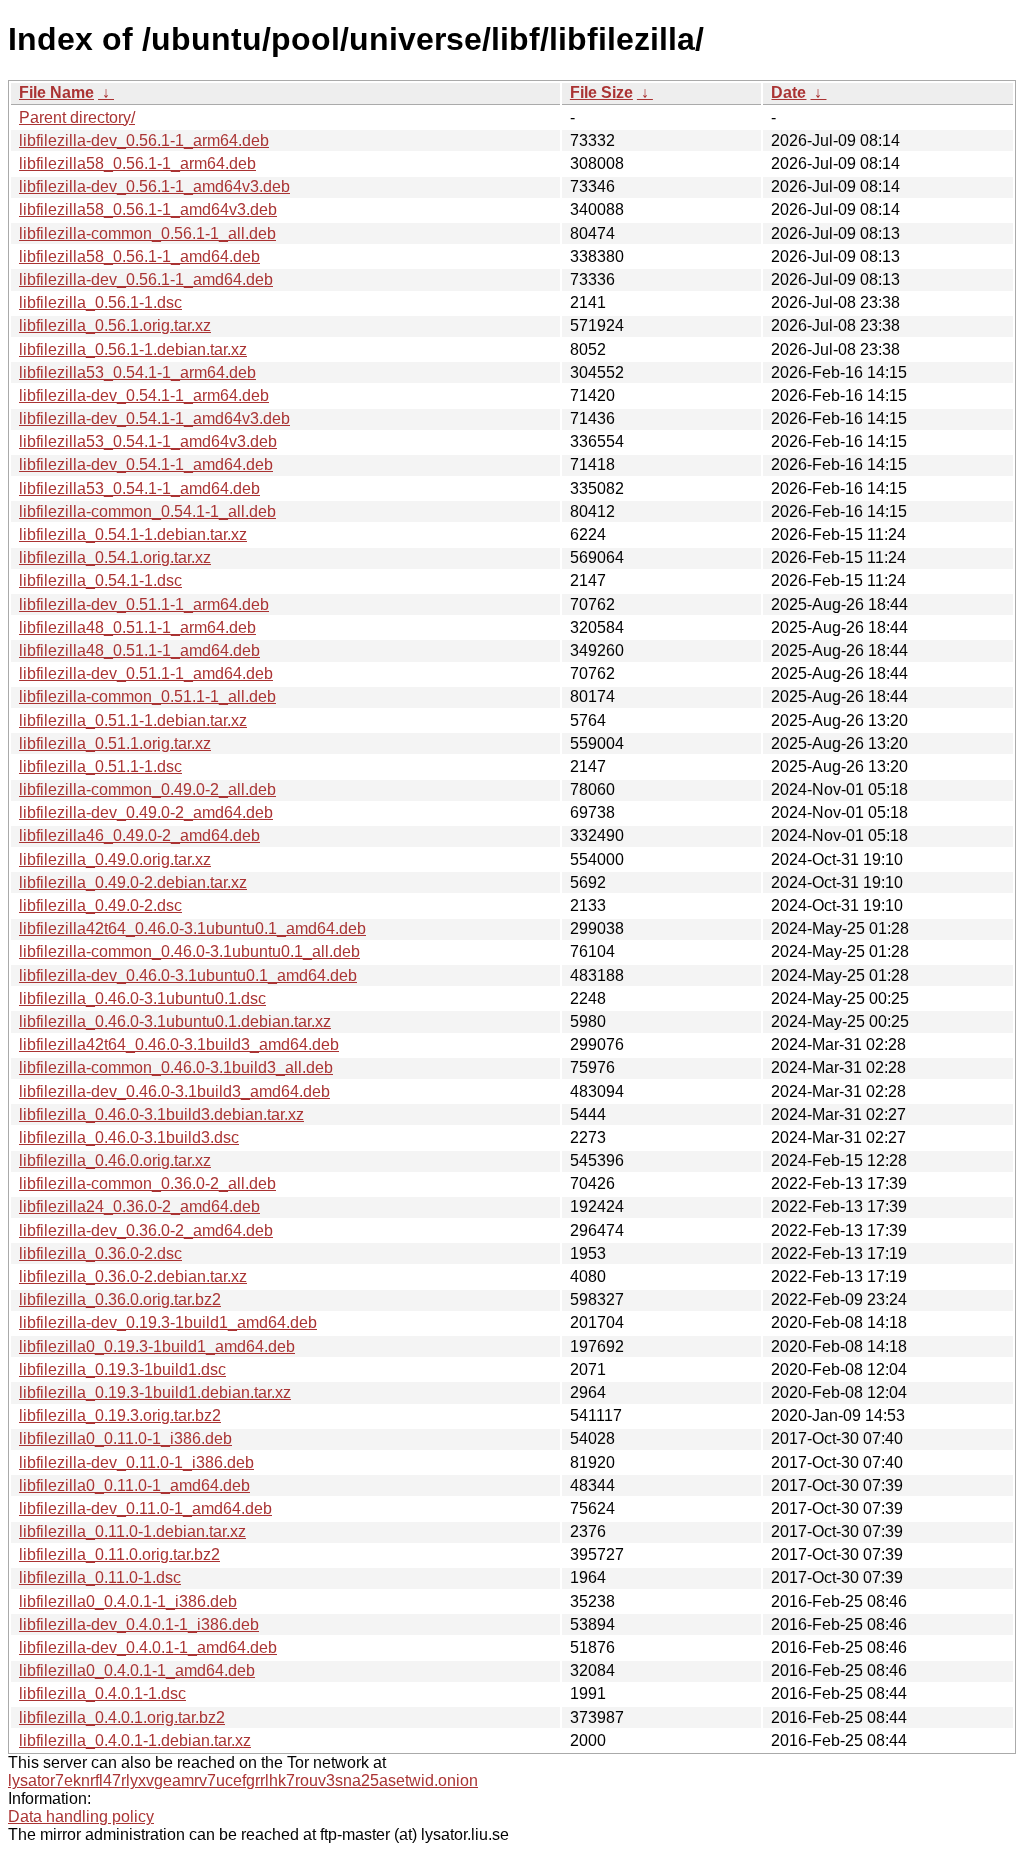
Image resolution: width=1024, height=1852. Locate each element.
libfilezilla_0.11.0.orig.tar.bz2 (119, 1554)
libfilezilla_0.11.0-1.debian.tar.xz (132, 1531)
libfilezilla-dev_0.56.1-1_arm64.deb (144, 140)
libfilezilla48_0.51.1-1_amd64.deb (139, 650)
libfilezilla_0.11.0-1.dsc (100, 1577)
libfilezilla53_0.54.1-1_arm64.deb (137, 372)
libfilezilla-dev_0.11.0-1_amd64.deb (145, 1508)
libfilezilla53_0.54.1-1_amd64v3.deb (148, 441)
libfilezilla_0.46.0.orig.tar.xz (115, 1160)
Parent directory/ (77, 117)
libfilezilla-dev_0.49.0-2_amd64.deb (146, 812)
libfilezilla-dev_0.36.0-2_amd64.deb (146, 1230)
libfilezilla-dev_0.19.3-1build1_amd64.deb (168, 1322)
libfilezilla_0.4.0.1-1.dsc (102, 1693)
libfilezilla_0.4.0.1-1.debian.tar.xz (135, 1740)
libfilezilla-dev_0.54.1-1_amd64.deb (146, 464)
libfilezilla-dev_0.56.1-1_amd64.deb (146, 279)
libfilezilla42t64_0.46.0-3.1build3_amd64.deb (179, 1044)
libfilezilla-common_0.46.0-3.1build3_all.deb (176, 1067)
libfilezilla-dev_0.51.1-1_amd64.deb (146, 673)
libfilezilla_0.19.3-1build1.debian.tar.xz (155, 1392)
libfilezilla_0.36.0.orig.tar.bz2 (120, 1299)
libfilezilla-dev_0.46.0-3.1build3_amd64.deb (174, 1091)
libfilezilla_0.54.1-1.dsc (100, 580)
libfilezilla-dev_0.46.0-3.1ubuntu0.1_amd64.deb (188, 975)
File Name (56, 92)
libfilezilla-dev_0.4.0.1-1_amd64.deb (148, 1647)
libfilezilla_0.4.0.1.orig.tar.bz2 (122, 1717)
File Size (601, 92)
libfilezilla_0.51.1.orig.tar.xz (115, 743)
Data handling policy (81, 1816)
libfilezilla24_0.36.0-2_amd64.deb (139, 1206)
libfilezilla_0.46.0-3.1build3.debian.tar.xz (161, 1114)
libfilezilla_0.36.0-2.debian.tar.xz (133, 1276)
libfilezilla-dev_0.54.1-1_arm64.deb (144, 395)
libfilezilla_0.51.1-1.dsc (100, 766)
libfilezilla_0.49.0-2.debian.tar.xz (133, 882)
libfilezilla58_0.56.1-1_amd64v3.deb (148, 209)
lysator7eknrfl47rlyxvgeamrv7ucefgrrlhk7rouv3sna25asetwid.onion (243, 1780)
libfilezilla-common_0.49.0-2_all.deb (147, 789)
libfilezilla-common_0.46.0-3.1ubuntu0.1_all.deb (189, 951)
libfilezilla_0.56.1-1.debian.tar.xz (133, 349)
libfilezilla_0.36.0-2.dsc (100, 1253)
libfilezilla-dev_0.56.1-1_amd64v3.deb (154, 186)
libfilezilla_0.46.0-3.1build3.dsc (129, 1137)
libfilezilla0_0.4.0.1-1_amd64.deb (137, 1670)
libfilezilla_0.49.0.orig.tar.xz (115, 859)
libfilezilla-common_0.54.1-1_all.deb (147, 511)
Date (788, 92)
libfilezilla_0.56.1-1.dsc (100, 302)
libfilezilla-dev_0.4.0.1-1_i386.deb (139, 1624)
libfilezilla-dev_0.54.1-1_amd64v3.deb (154, 418)
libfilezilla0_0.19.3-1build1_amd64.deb (157, 1346)
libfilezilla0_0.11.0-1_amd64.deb (134, 1485)
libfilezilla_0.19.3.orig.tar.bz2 (120, 1415)
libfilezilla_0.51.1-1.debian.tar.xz (133, 720)
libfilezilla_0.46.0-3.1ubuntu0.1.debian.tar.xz (175, 1021)
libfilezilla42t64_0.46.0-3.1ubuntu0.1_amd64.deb (192, 928)
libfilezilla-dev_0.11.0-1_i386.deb (136, 1462)
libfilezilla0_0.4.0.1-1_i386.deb (128, 1601)
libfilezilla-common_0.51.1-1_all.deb (147, 696)
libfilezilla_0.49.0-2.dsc (100, 905)
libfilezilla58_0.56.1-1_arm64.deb (137, 163)
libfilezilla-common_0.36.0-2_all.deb (147, 1183)
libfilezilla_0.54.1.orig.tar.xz (115, 557)
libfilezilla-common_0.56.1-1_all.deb (147, 233)
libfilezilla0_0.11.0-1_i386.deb (125, 1438)
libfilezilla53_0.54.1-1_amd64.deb (139, 488)
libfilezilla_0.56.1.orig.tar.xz (115, 325)
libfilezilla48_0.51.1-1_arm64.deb (137, 627)
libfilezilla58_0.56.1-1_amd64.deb (139, 256)
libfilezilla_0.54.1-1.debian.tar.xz (133, 534)
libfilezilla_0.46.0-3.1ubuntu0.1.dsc (142, 998)
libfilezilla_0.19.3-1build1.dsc (122, 1369)
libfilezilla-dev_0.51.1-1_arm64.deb (144, 604)
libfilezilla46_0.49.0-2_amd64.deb (139, 835)
